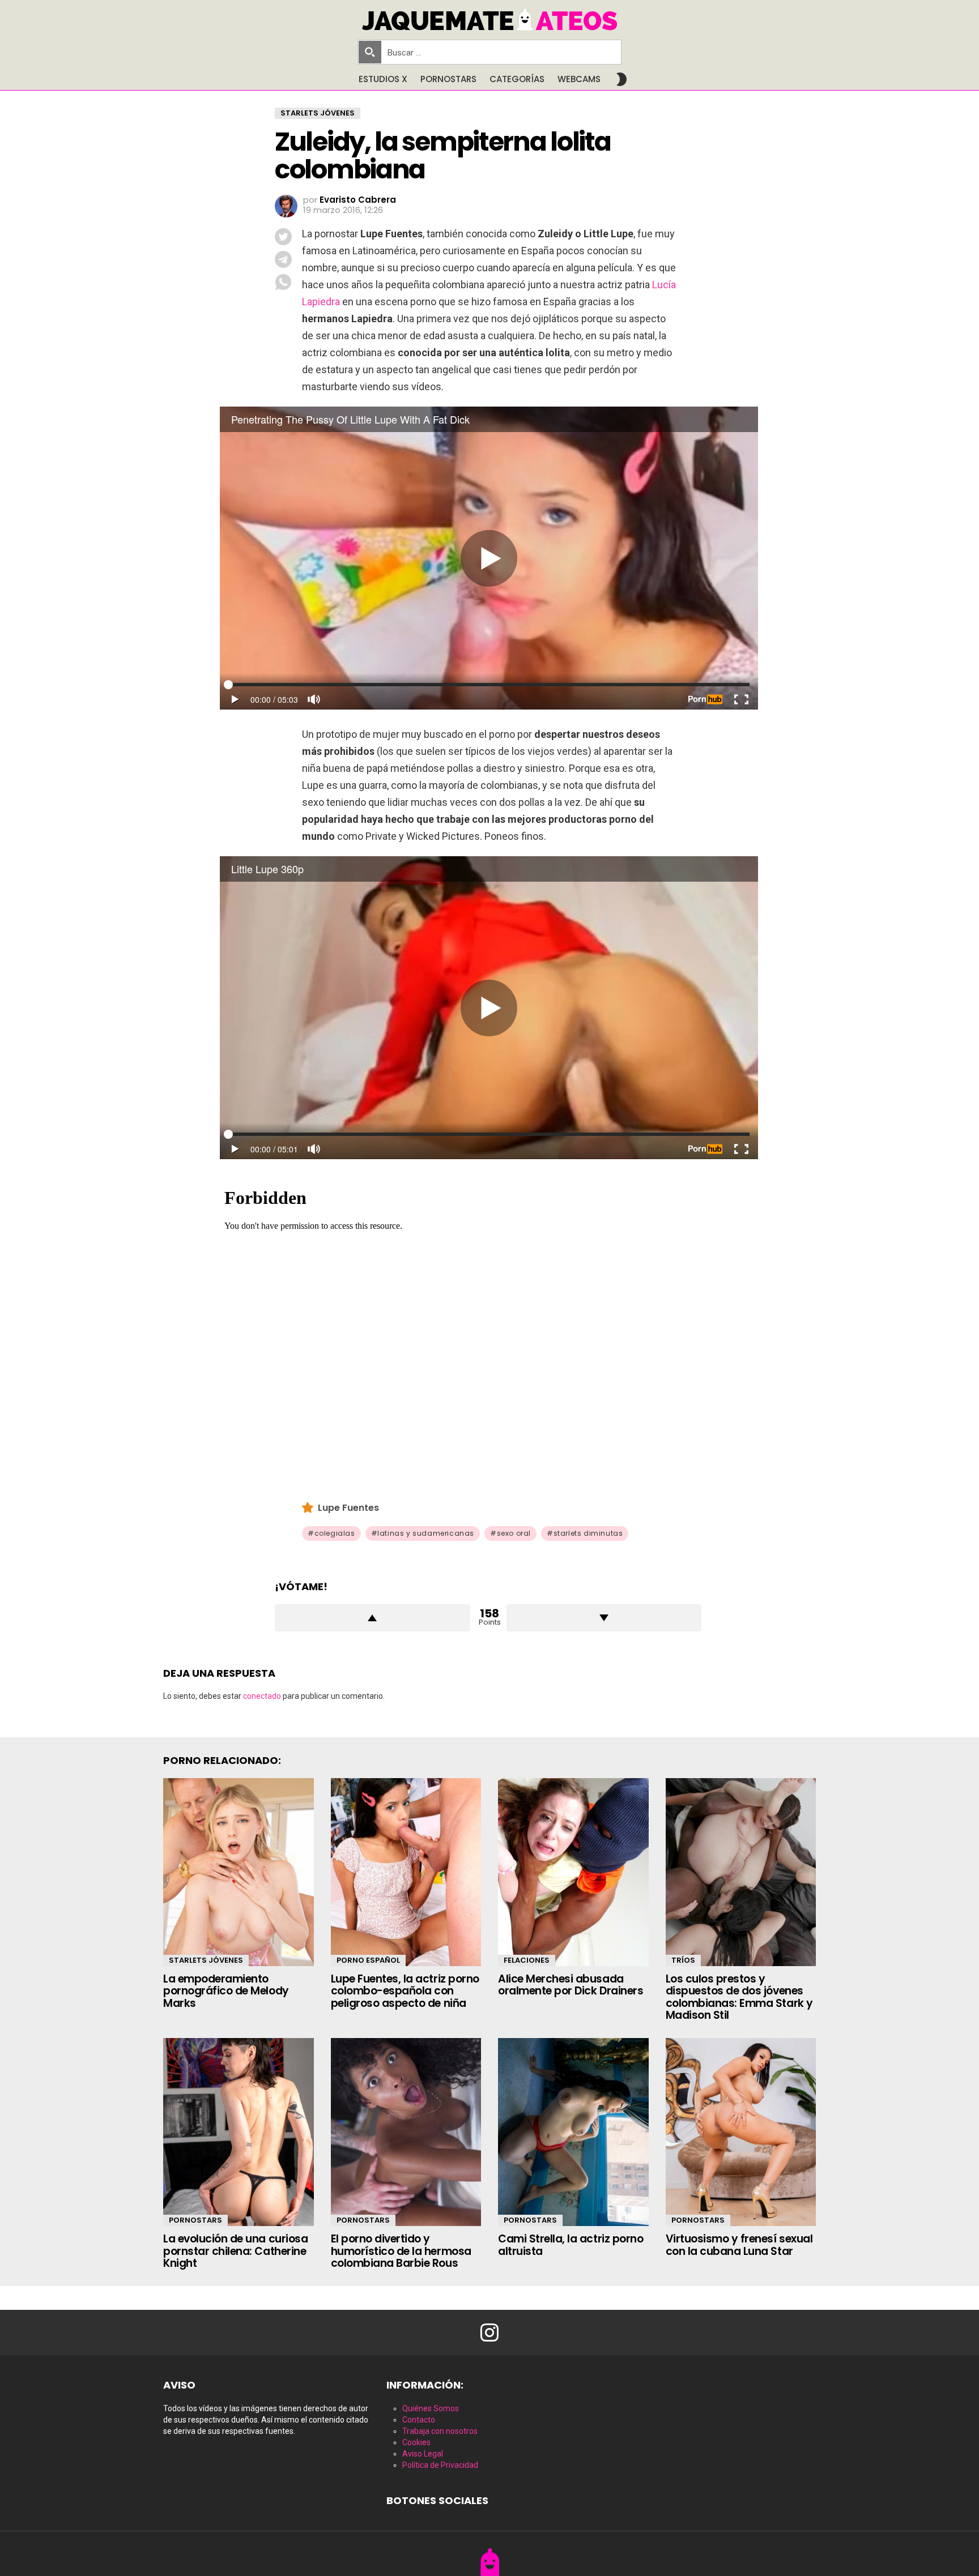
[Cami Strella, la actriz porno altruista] (573, 2132)
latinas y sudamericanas (426, 1533)
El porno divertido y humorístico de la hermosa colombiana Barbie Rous (401, 2251)
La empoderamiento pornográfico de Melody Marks (226, 1991)
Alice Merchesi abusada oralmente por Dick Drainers (571, 1985)
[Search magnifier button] (370, 52)
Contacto (419, 2420)
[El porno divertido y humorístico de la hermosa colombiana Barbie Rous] (406, 2132)
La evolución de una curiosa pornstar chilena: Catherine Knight (235, 2251)
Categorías (517, 79)
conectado (262, 1696)
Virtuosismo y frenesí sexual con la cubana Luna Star (739, 2245)
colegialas (335, 1533)
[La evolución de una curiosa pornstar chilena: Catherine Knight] (239, 2132)
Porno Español (368, 1960)
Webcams (579, 79)
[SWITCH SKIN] (622, 79)
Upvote (373, 1618)
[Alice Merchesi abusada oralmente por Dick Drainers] (573, 1872)
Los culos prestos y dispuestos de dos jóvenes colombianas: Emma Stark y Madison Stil (739, 1997)
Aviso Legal (423, 2454)
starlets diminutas (588, 1533)
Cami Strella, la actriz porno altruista (571, 2245)
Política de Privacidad (440, 2465)
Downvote (604, 1618)
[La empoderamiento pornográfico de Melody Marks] (239, 1872)
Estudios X (383, 79)
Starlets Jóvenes (206, 1960)
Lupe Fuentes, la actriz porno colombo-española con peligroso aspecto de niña (405, 1991)
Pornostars (448, 79)
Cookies (416, 2442)
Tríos (683, 1960)
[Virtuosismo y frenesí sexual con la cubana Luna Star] (741, 2132)
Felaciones (527, 1960)
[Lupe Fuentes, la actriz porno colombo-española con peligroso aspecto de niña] (406, 1872)
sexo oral (514, 1533)
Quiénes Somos (431, 2408)
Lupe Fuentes (348, 1508)
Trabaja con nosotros (440, 2431)
